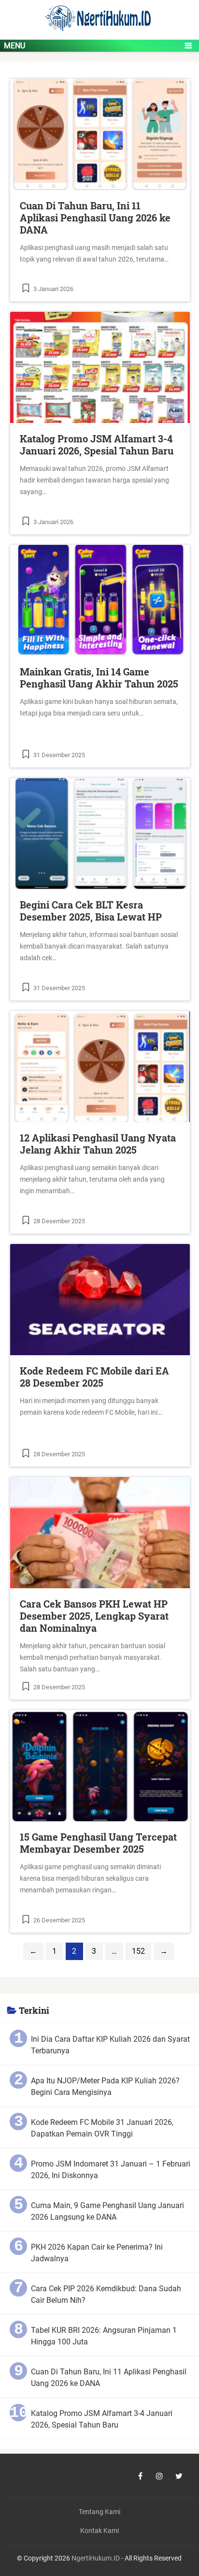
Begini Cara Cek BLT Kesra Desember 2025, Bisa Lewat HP (91, 911)
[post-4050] (100, 1533)
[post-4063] (100, 600)
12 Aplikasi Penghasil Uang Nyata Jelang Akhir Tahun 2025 (98, 1144)
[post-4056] (100, 1067)
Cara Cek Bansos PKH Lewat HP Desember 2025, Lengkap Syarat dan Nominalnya (94, 1616)
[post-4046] (100, 1766)
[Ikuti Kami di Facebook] (140, 2476)
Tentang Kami (99, 2512)
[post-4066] (100, 367)
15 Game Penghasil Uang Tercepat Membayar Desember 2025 (98, 1843)
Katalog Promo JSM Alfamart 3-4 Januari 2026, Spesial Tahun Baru (97, 445)
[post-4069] (100, 134)
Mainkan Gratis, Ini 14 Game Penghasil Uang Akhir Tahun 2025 (99, 678)
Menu (14, 46)
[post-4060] (100, 834)
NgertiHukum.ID (96, 2558)
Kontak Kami (99, 2531)
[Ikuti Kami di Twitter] (179, 2476)
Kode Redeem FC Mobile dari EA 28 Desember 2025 (94, 1377)
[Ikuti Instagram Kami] (159, 2476)
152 (138, 1951)
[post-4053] (100, 1300)
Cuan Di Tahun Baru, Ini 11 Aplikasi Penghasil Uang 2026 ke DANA (95, 218)
